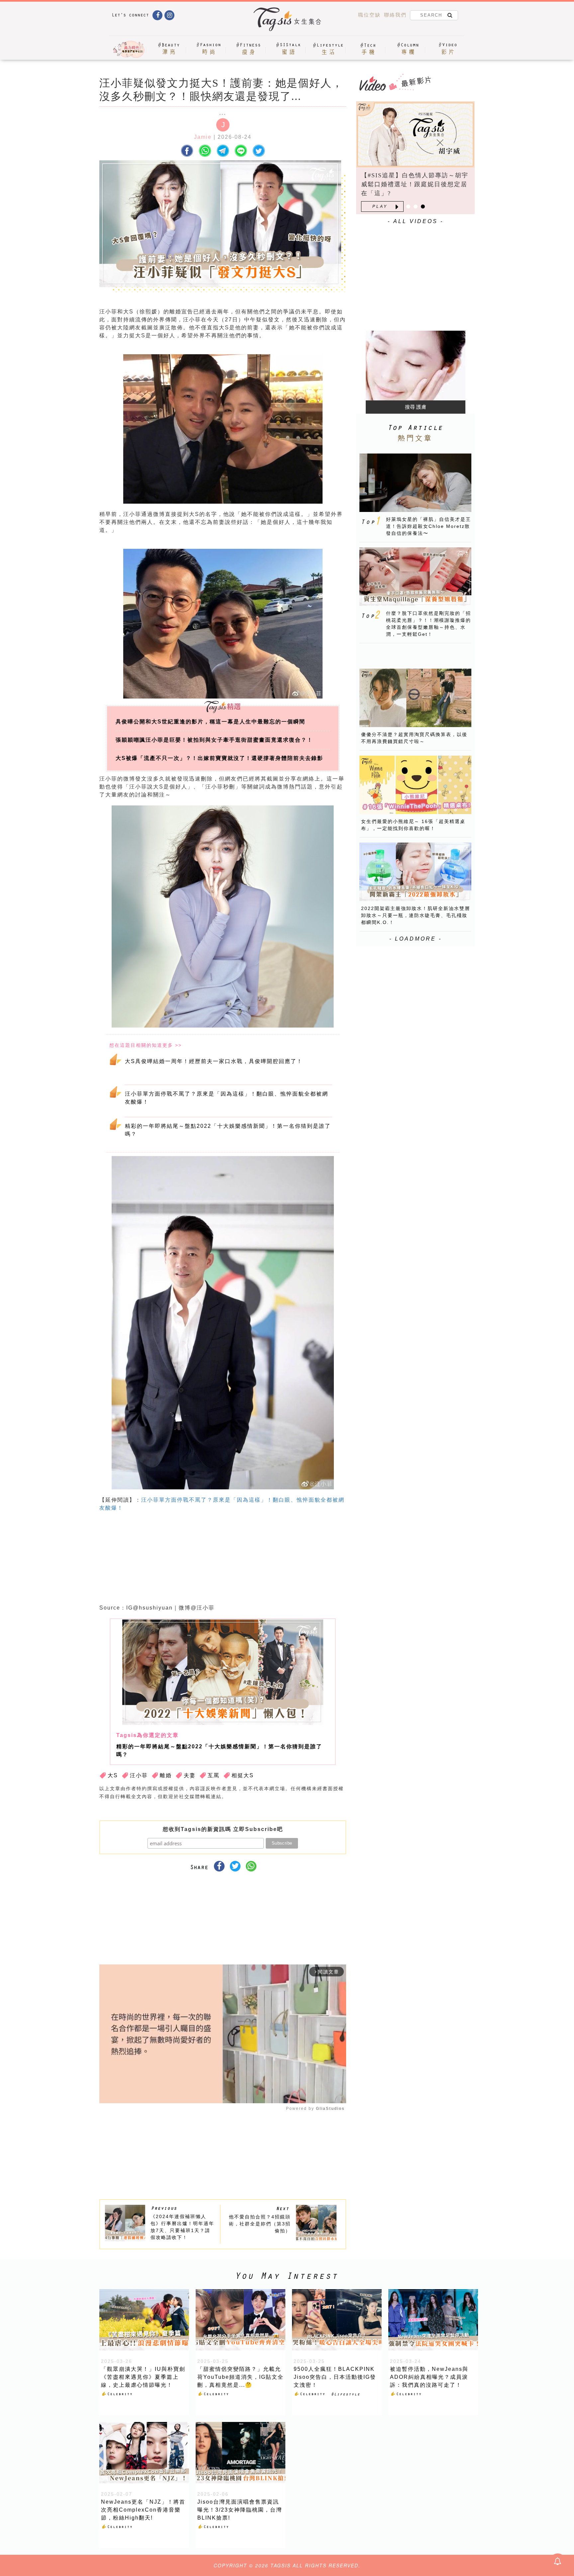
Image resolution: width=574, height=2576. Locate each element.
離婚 (166, 1775)
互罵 (214, 1775)
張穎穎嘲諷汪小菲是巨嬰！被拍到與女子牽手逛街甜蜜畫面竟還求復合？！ (214, 740)
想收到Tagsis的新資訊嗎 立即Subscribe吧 (223, 1829)
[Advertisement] (273, 1560)
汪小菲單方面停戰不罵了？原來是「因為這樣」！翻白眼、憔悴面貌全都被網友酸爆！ (227, 1098)
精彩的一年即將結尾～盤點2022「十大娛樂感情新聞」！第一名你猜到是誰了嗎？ (228, 1130)
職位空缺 (369, 15)
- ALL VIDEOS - (416, 221)
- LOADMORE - (416, 939)
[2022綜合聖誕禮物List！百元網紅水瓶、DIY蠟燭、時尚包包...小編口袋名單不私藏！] (415, 134)
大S (113, 1775)
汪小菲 (139, 1775)
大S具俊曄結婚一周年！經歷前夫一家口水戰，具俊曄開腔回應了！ (214, 1061)
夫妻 (190, 1775)
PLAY (380, 207)
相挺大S (243, 1775)
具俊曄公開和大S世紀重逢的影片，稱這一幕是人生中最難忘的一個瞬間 (210, 722)
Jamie (203, 137)
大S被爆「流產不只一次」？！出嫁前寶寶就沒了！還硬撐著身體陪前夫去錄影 (219, 758)
